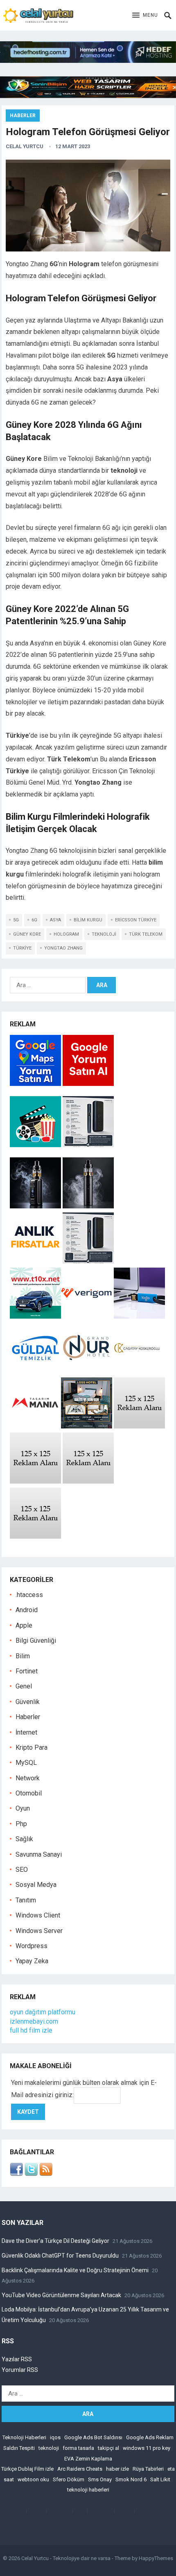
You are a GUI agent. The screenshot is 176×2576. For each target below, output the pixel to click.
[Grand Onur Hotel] (87, 1371)
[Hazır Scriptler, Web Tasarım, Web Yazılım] (88, 96)
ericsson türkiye (136, 920)
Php (21, 1824)
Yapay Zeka (32, 1961)
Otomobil (29, 1793)
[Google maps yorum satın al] (36, 1084)
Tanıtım (26, 1900)
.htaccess (29, 1595)
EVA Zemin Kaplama (88, 2459)
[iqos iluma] (88, 1145)
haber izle (117, 2469)
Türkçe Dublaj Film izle (27, 2469)
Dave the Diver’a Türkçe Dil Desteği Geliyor (55, 2241)
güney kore (27, 934)
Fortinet (27, 1671)
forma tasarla (78, 2448)
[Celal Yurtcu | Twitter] (31, 2174)
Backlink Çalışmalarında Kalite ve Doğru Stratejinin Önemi (75, 2270)
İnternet (26, 1732)
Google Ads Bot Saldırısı (93, 2437)
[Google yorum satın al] (88, 1084)
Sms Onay (100, 2479)
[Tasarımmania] (35, 1426)
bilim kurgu (88, 920)
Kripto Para (32, 1747)
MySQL (26, 1763)
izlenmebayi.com (34, 2021)
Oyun (23, 1808)
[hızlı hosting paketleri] (88, 61)
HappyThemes (156, 2558)
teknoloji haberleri (88, 2490)
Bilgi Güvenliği (36, 1641)
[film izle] (36, 1145)
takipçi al (108, 2448)
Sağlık (24, 1839)
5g (16, 920)
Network (28, 1778)
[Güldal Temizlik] (35, 1371)
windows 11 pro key (147, 2448)
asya (55, 920)
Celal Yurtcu (25, 146)
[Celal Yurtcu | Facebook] (16, 2174)
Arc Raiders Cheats (80, 2469)
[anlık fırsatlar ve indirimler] (36, 1261)
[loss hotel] (87, 1426)
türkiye (22, 948)
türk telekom (146, 934)
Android (27, 1610)
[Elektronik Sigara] (36, 1206)
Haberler (23, 116)
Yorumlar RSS (20, 2370)
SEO (22, 1870)
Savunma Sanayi (39, 1854)
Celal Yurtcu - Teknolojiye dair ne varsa (66, 2558)
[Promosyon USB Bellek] (139, 1316)
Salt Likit (160, 2479)
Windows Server (39, 1931)
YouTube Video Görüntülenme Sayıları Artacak (61, 2295)
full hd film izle (31, 2030)
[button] (145, 16)
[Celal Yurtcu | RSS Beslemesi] (46, 2174)
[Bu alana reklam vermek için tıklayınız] (139, 1426)
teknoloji (104, 934)
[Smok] (88, 1206)
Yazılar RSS (17, 2359)
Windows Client (38, 1915)
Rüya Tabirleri (148, 2469)
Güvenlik (28, 1702)
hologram (66, 934)
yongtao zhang (63, 948)
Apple (24, 1625)
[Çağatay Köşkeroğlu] (138, 1371)
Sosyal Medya (36, 1885)
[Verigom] (87, 1316)
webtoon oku (33, 2479)
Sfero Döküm (69, 2479)
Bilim (23, 1656)
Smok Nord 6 (131, 2479)
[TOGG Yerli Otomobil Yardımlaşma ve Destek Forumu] (35, 1316)
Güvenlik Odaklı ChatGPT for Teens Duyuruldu (60, 2256)
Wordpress (32, 1946)
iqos (55, 2437)
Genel (24, 1686)
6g (34, 920)
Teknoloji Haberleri (24, 2437)
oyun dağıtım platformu (43, 2012)
